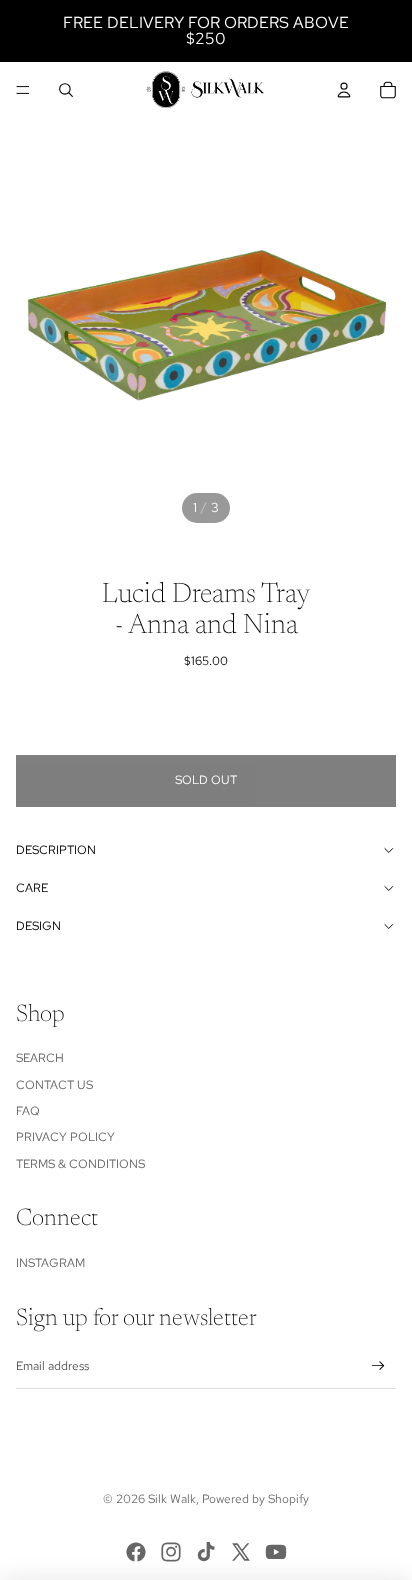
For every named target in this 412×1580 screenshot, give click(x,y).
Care (32, 888)
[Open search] (66, 90)
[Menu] (23, 90)
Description (56, 850)
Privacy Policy (65, 1137)
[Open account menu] (344, 90)
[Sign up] (378, 1366)
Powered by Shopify (255, 1499)
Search (40, 1058)
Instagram (50, 1263)
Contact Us (54, 1085)
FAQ (28, 1111)
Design (38, 926)
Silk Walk (172, 1499)
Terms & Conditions (80, 1164)
